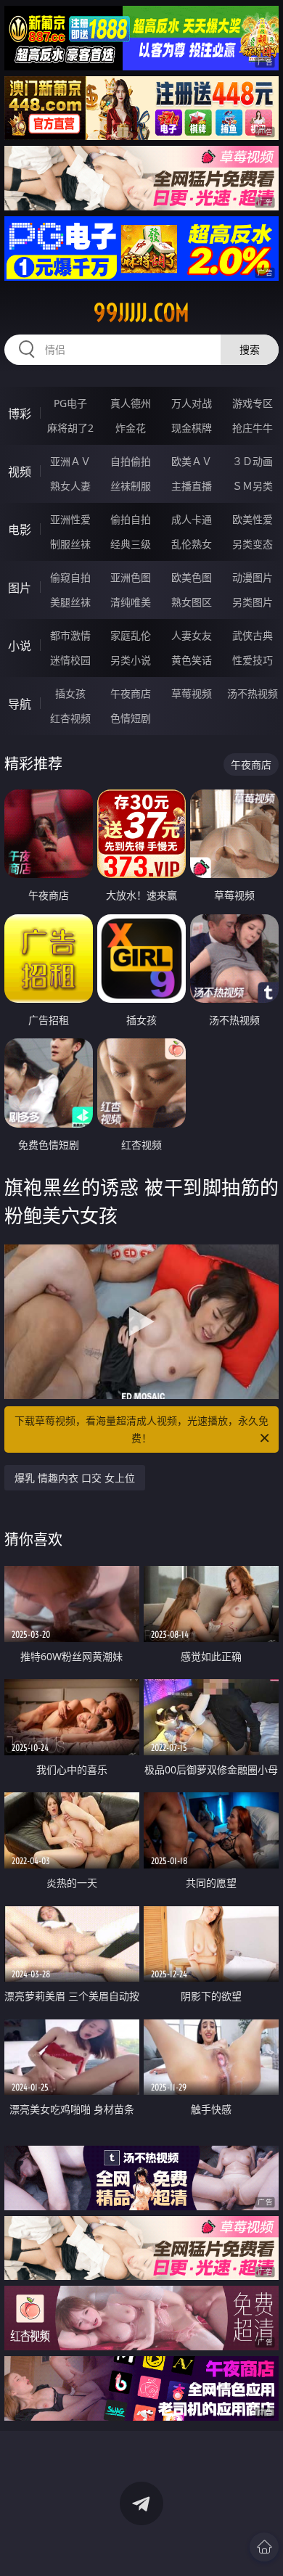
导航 (20, 704)
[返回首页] (264, 2547)
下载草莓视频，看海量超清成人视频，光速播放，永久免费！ (141, 1429)
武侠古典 (253, 635)
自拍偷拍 (131, 461)
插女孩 (70, 693)
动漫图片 (253, 577)
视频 (20, 472)
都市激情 (70, 635)
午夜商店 (131, 693)
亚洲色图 (131, 577)
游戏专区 (253, 403)
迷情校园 (70, 660)
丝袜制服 (131, 486)
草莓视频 (192, 693)
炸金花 (131, 428)
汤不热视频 (253, 693)
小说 (20, 646)
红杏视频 (70, 718)
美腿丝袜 (70, 602)
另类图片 (253, 602)
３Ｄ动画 (253, 461)
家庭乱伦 (131, 635)
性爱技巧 (253, 660)
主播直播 (192, 486)
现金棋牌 (192, 428)
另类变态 (253, 544)
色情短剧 (131, 718)
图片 (20, 588)
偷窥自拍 (70, 577)
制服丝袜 (70, 544)
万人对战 (192, 403)
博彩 (20, 414)
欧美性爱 (253, 519)
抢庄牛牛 (253, 428)
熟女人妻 (70, 486)
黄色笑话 (192, 660)
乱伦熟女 (192, 544)
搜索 (250, 349)
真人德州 (131, 403)
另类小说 (131, 660)
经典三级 (131, 544)
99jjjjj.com (141, 313)
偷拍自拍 (131, 519)
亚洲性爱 (70, 519)
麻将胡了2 (70, 428)
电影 (20, 530)
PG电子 (70, 403)
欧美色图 (192, 577)
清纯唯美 (131, 602)
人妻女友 (192, 635)
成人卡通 (192, 519)
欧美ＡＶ (192, 461)
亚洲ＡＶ (70, 461)
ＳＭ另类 (253, 486)
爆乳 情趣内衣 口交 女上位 (75, 1478)
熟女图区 (192, 602)
